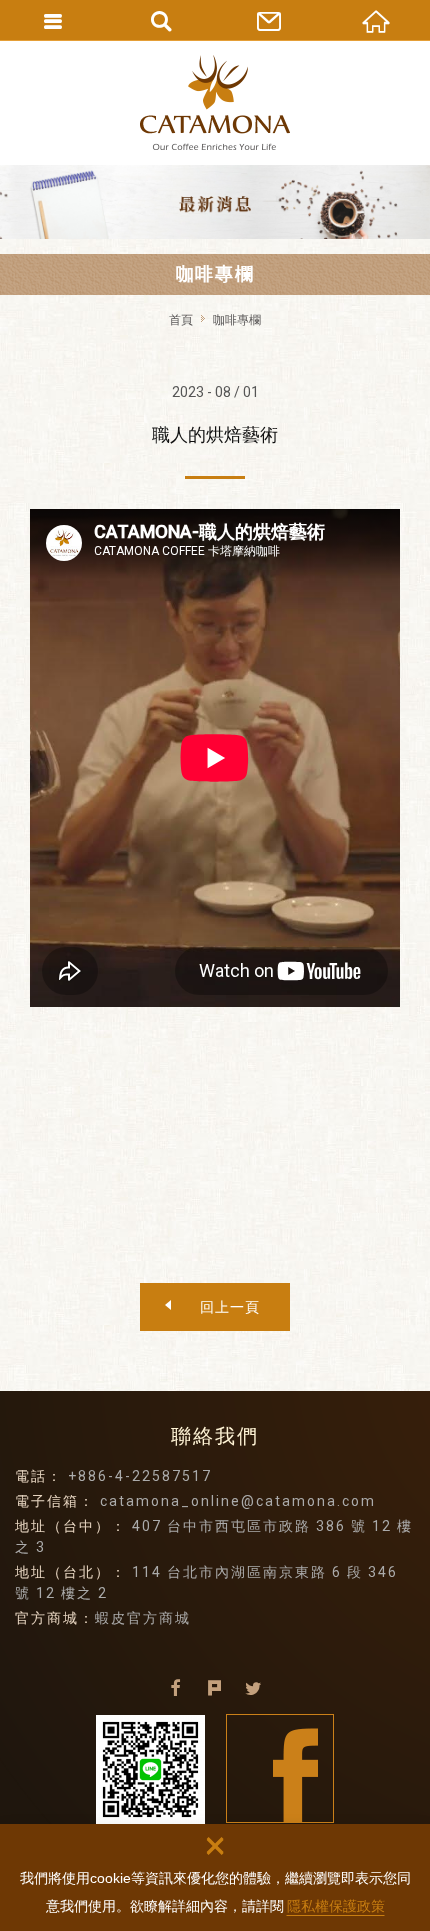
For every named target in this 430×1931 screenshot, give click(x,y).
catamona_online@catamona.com (238, 1501)
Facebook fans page (280, 1768)
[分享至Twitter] (254, 1689)
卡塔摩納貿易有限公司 (215, 102)
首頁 (181, 320)
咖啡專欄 (237, 320)
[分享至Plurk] (215, 1689)
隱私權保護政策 (336, 1906)
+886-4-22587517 (140, 1476)
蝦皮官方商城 (143, 1618)
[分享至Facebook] (176, 1689)
